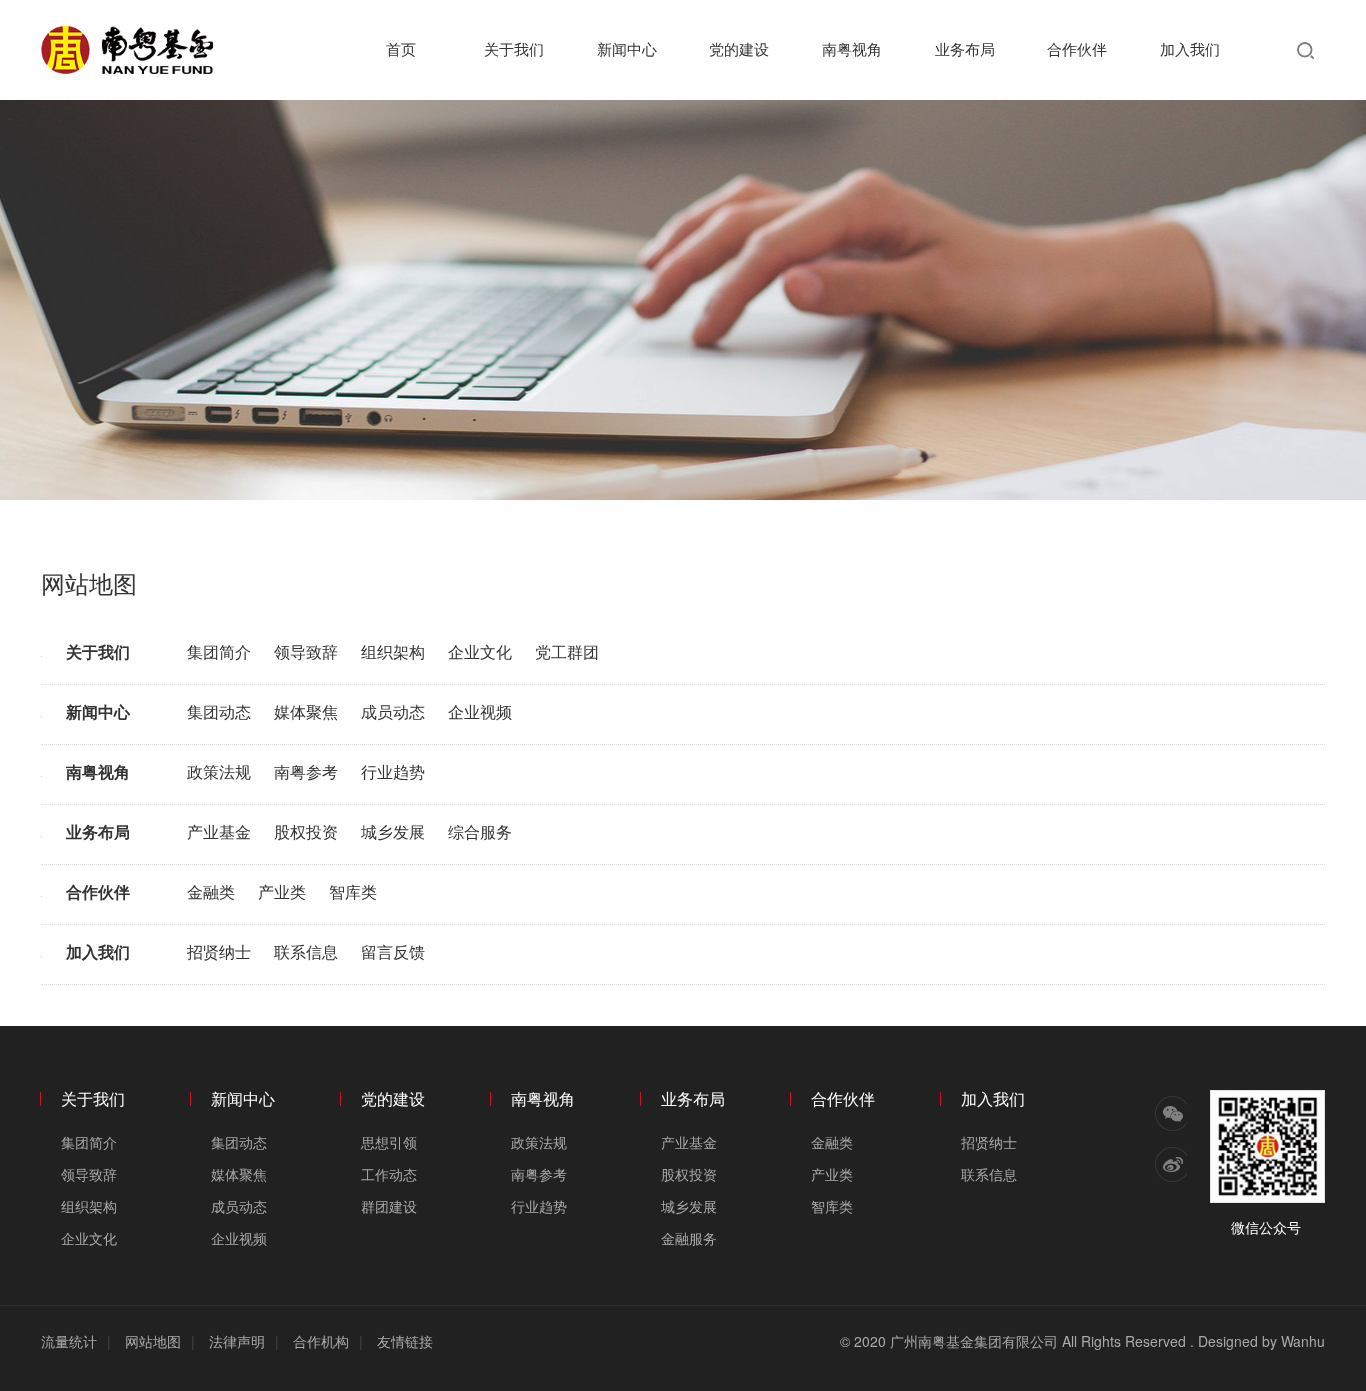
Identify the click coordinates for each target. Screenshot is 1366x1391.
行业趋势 (393, 771)
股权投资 (306, 831)
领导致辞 (306, 651)
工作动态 (389, 1174)
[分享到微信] (1171, 1113)
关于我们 (514, 48)
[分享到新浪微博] (1171, 1164)
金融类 (211, 891)
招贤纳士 (219, 951)
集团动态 (219, 711)
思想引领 (389, 1142)
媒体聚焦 (306, 711)
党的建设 (739, 48)
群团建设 (389, 1206)
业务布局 (965, 48)
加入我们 (1190, 48)
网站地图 (153, 1341)
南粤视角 (852, 48)
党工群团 (567, 651)
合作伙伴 (1077, 48)
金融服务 (689, 1238)
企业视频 (480, 711)
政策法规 (219, 771)
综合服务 (480, 831)
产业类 (282, 891)
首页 (401, 48)
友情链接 (405, 1341)
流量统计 (69, 1341)
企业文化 (480, 651)
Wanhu (1303, 1341)
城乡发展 (393, 831)
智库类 (353, 891)
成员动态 (393, 711)
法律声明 (237, 1341)
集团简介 (219, 651)
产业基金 (219, 831)
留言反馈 (393, 951)
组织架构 (393, 651)
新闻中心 (627, 48)
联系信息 (306, 951)
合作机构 (321, 1341)
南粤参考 (306, 771)
